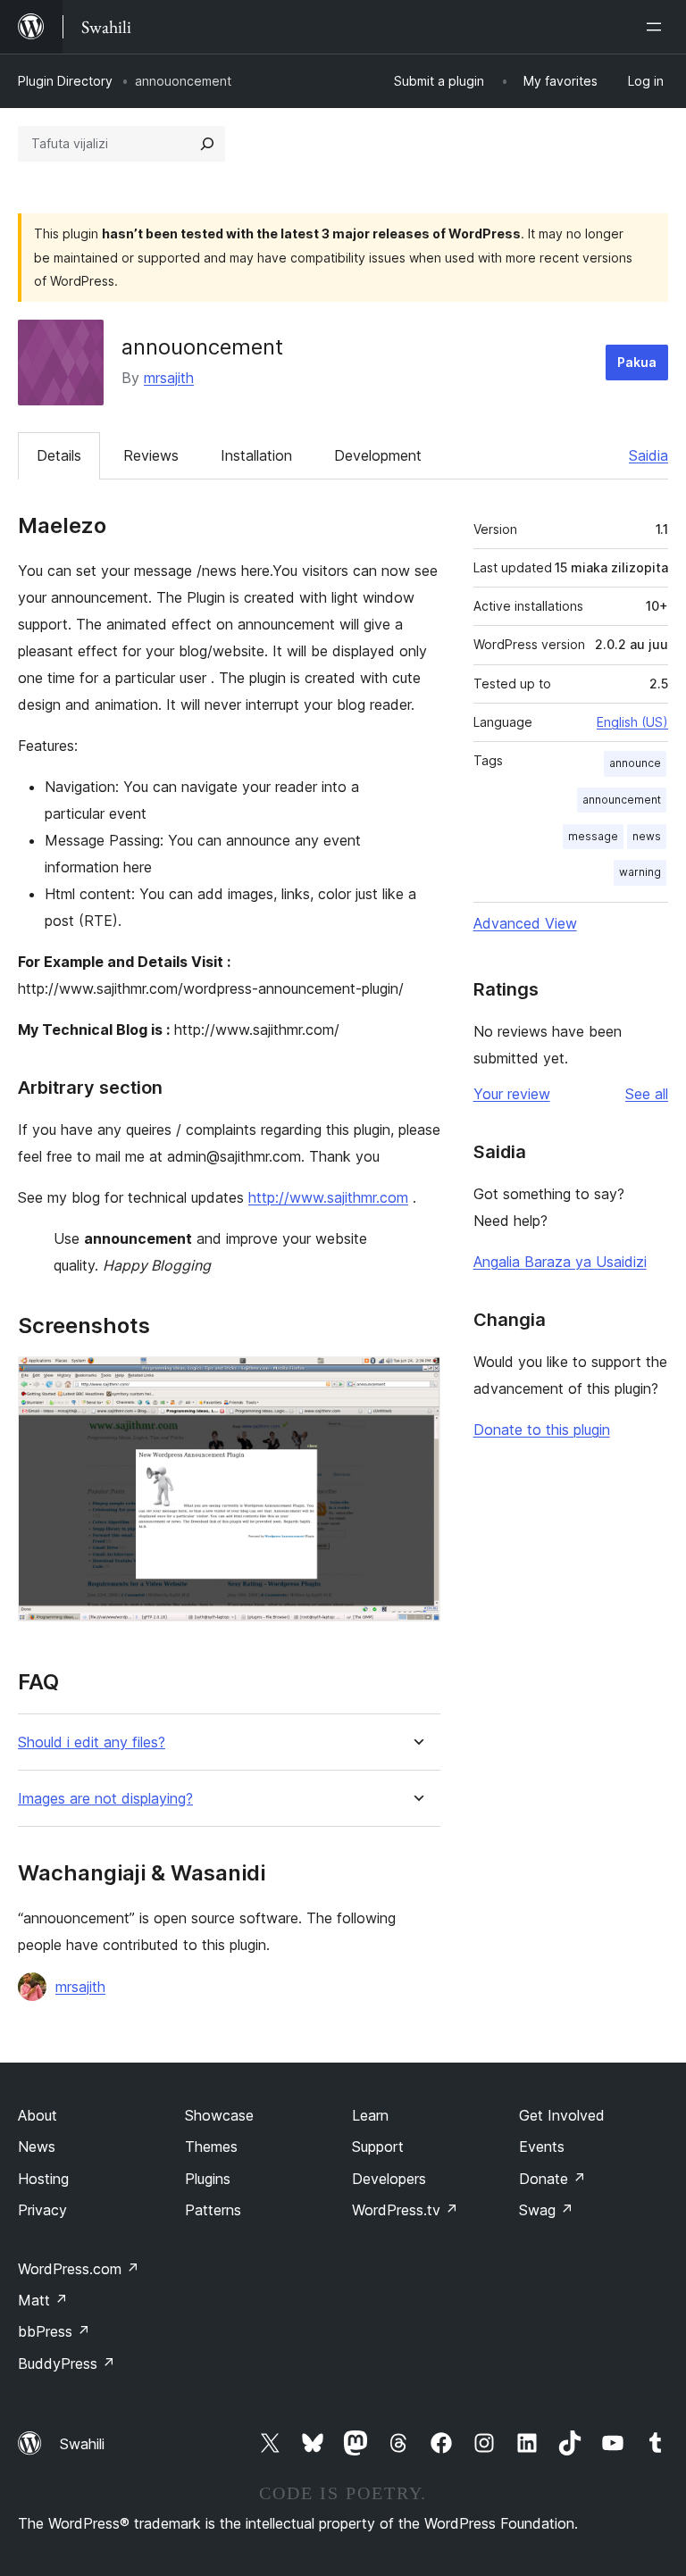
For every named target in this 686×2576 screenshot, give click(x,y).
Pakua (637, 362)
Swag (546, 2210)
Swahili (82, 2444)
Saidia (648, 455)
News (37, 2147)
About (38, 2115)
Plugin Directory (65, 81)
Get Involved (562, 2115)
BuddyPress (67, 2363)
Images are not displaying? (105, 1799)
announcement (622, 800)
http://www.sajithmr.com (328, 1197)
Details (59, 455)
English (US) (632, 722)
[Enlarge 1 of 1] (416, 1380)
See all (647, 1094)
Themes (211, 2147)
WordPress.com (79, 2269)
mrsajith (169, 378)
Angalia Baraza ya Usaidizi (560, 1262)
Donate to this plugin (542, 1430)
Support (378, 2147)
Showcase (219, 2115)
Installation (256, 455)
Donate (552, 2179)
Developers (389, 2179)
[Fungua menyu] (657, 27)
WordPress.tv (405, 2210)
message (593, 836)
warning (640, 872)
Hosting (43, 2179)
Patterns (213, 2210)
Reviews (151, 455)
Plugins (208, 2179)
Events (542, 2147)
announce (635, 763)
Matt (43, 2300)
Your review (512, 1094)
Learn (370, 2115)
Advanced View (525, 923)
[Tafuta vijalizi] (207, 144)
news (647, 836)
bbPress (54, 2331)
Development (378, 455)
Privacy (42, 2210)
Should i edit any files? (92, 1742)
